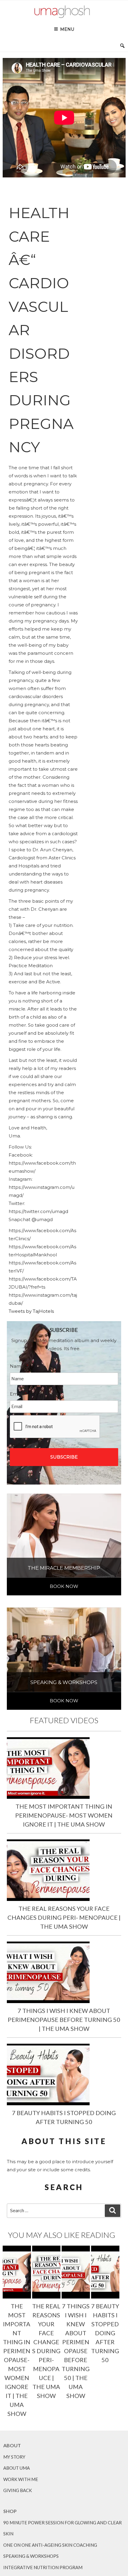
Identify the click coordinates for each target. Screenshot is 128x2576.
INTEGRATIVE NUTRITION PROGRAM (43, 2567)
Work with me (21, 2479)
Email (18, 1394)
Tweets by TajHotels (31, 1311)
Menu (67, 29)
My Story (14, 2457)
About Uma (17, 2468)
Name (19, 1366)
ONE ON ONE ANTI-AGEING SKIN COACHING (50, 2545)
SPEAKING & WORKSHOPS (31, 2556)
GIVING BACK (18, 2490)
